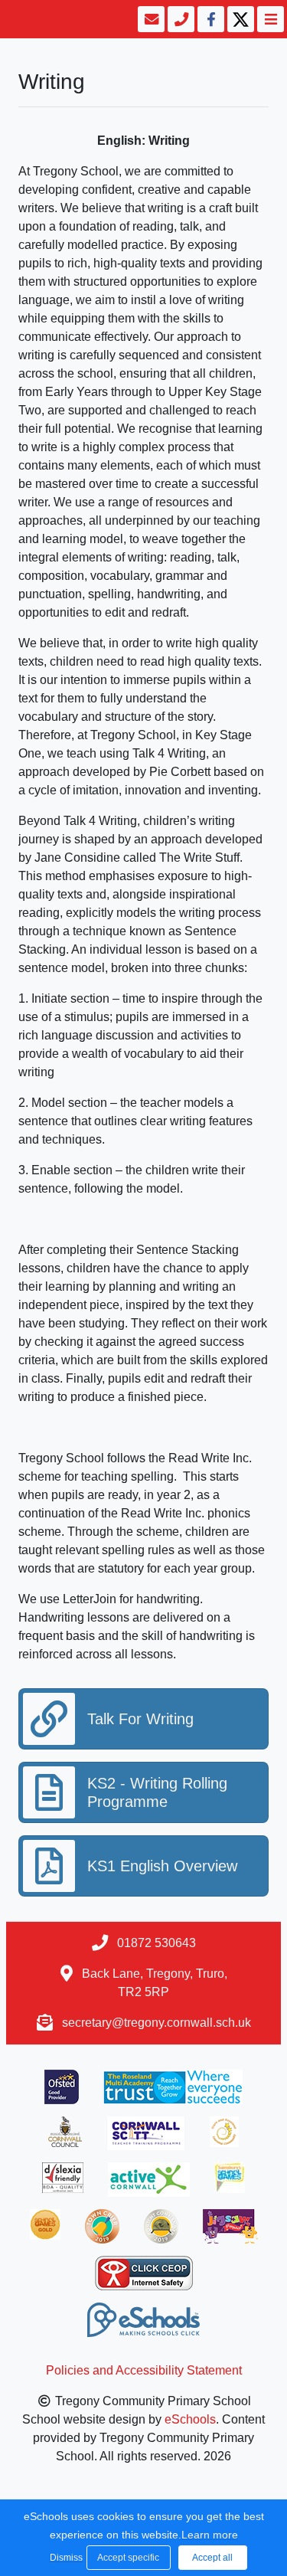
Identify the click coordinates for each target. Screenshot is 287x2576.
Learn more (210, 2535)
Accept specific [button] (128, 2558)
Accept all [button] (212, 2558)
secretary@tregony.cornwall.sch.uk (157, 2023)
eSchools (190, 2419)
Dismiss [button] (64, 2558)
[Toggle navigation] (269, 19)
